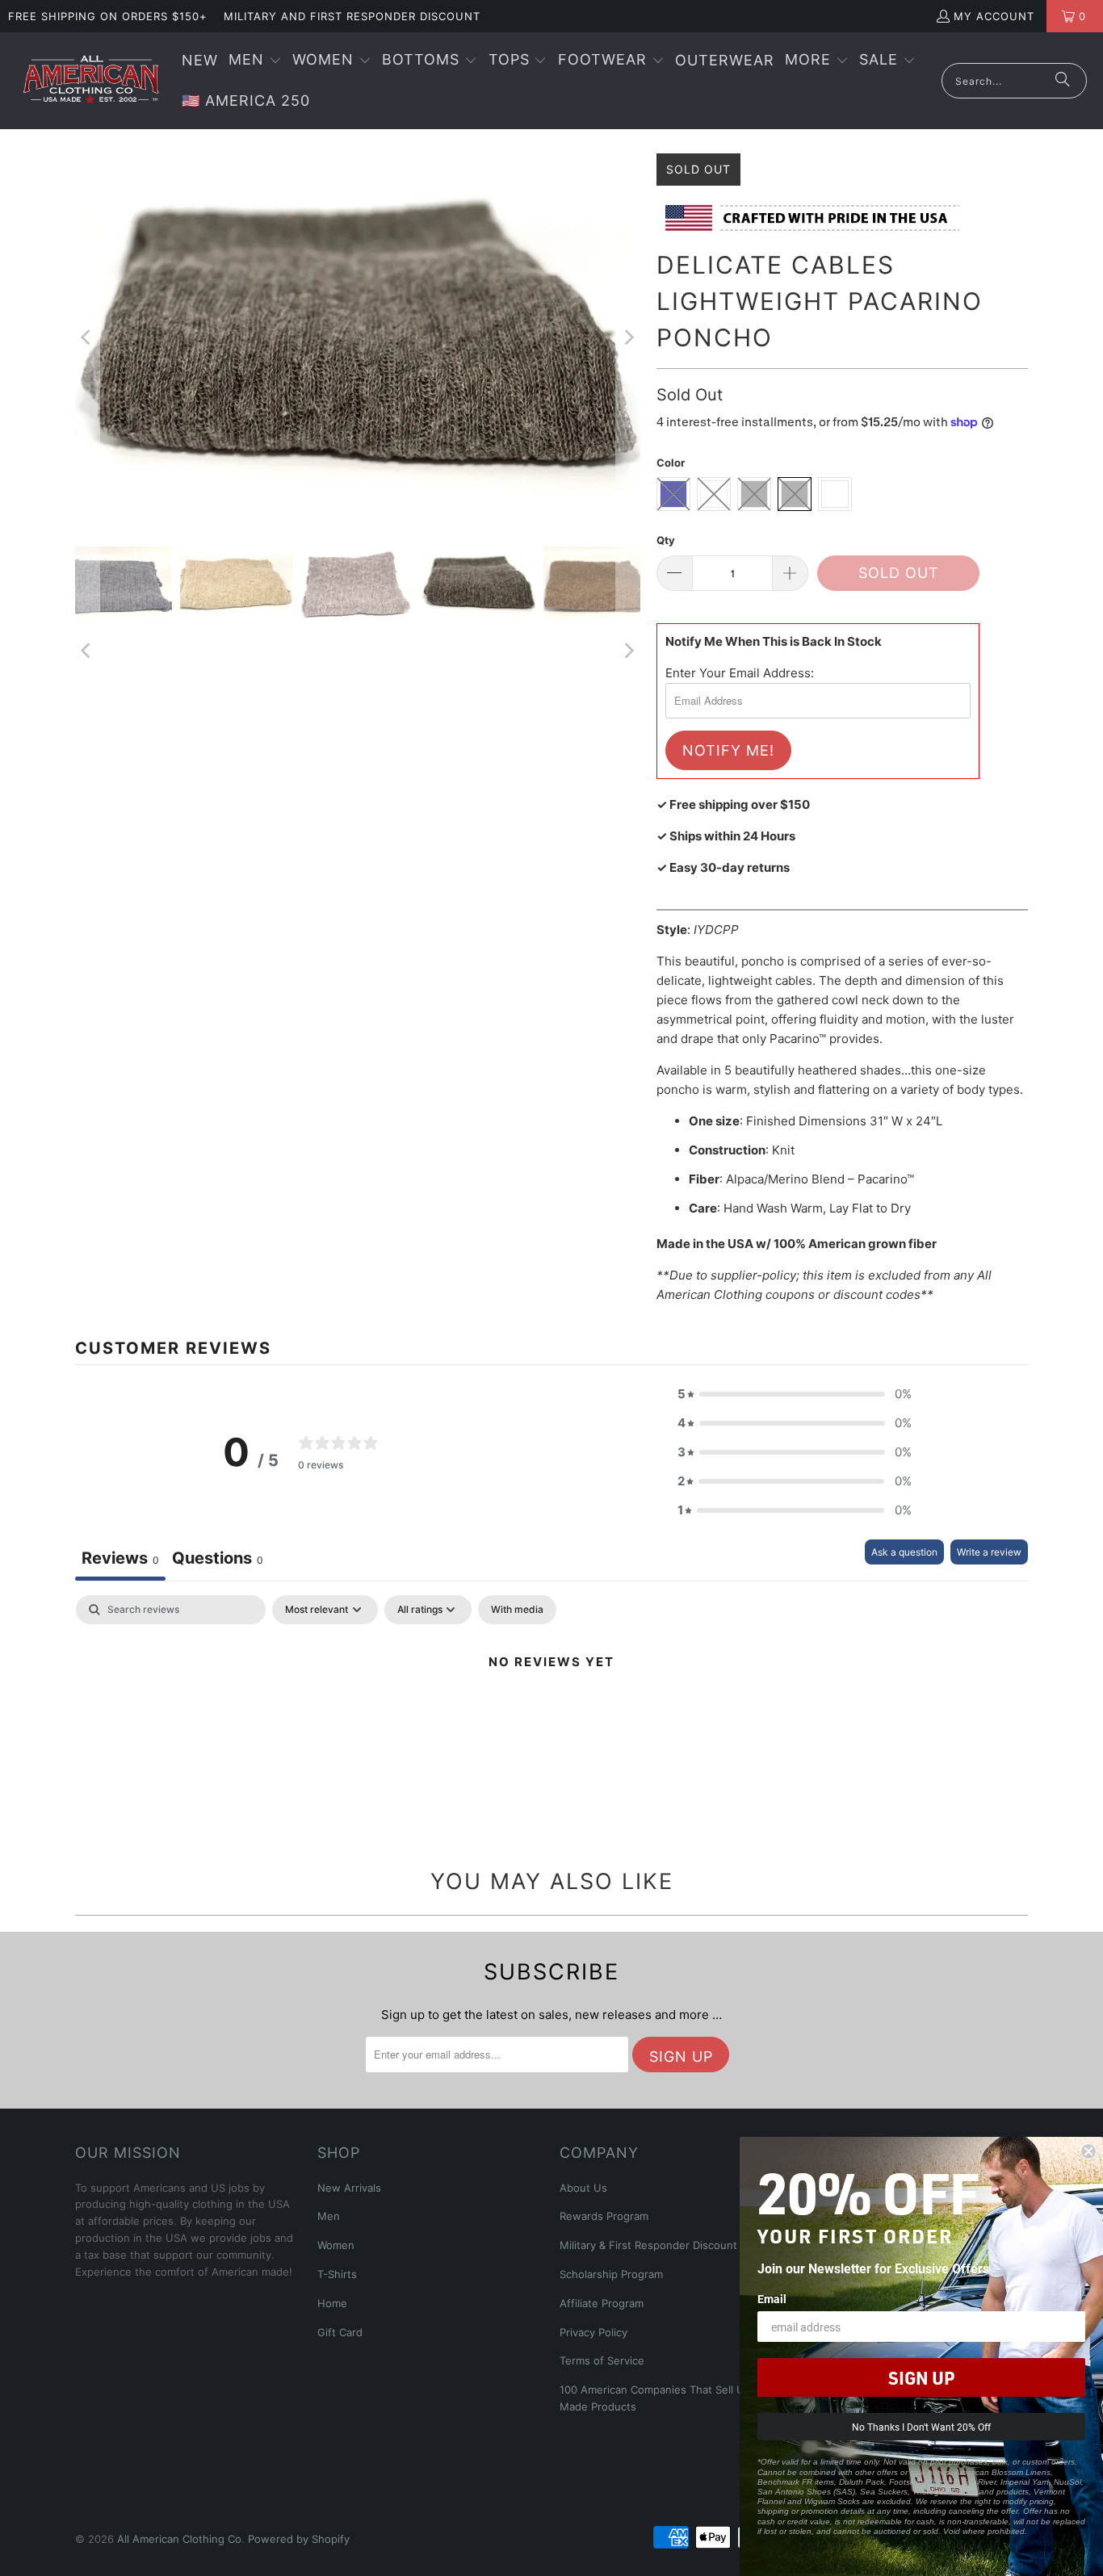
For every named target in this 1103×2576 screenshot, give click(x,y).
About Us (583, 2188)
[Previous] (87, 338)
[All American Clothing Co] (91, 81)
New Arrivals (349, 2188)
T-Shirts (337, 2274)
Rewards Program (604, 2216)
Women (336, 2245)
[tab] (218, 1560)
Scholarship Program (611, 2274)
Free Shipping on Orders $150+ (108, 16)
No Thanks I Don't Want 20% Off (921, 2427)
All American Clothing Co (179, 2539)
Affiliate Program (602, 2303)
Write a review (989, 1552)
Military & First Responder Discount (648, 2245)
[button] (255, 61)
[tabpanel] (551, 1717)
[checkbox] (517, 1610)
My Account (994, 16)
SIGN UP (921, 2377)
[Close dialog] (1088, 2151)
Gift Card (340, 2332)
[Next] (628, 338)
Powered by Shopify (299, 2539)
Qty (666, 540)
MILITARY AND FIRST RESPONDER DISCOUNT (352, 16)
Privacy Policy (593, 2332)
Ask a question (904, 1552)
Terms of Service (602, 2360)
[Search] (1063, 81)
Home (332, 2303)
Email (772, 2299)
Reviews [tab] (120, 1558)
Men (329, 2216)
